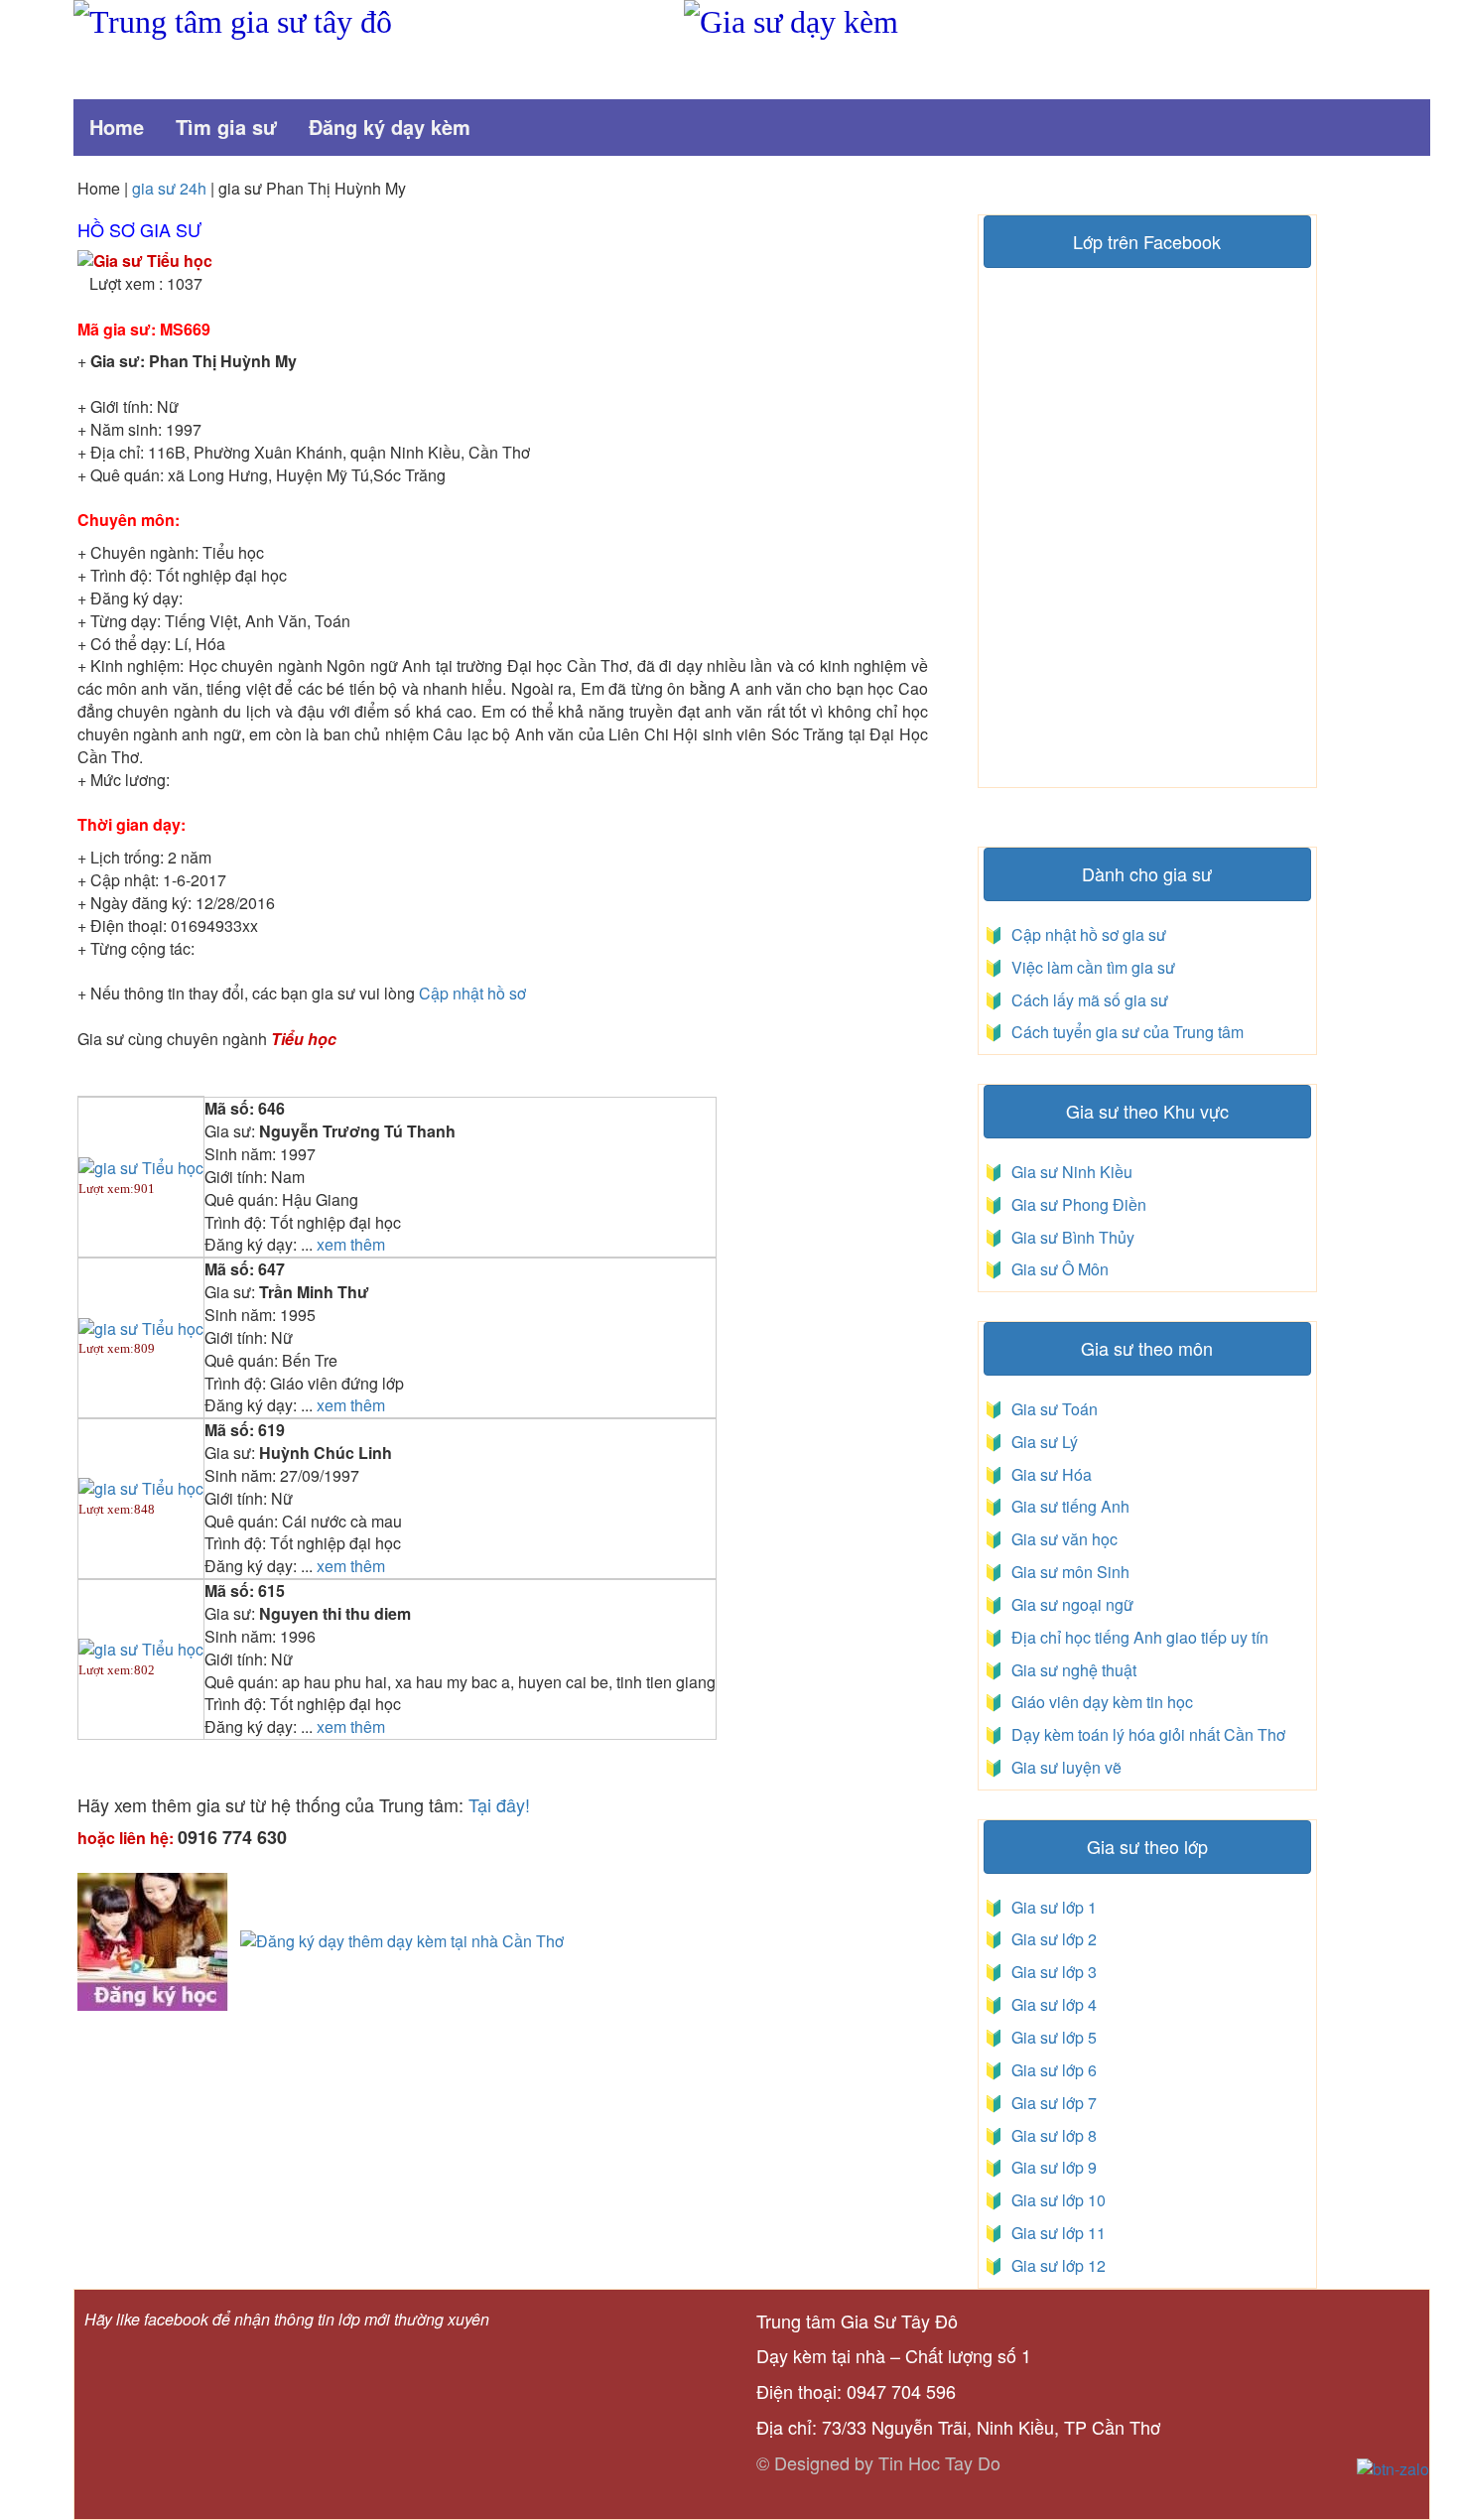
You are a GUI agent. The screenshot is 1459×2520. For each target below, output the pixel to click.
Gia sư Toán (1051, 1409)
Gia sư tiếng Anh (1066, 1506)
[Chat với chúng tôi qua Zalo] (1393, 2468)
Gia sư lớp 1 (1050, 1907)
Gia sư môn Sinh (1066, 1572)
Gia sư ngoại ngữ (1070, 1604)
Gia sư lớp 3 (1050, 1972)
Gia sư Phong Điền (1075, 1204)
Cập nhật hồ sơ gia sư (1087, 934)
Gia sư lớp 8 (1050, 2135)
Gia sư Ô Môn (1056, 1269)
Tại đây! (499, 1804)
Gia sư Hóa (1048, 1474)
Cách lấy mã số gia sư (1088, 1000)
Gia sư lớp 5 (1050, 2037)
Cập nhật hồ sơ (472, 993)
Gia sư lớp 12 (1055, 2265)
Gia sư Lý (1041, 1442)
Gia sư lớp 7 (1050, 2103)
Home (117, 127)
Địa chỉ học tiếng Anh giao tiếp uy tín (1138, 1637)
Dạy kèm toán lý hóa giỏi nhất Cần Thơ (1146, 1734)
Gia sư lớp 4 (1050, 2004)
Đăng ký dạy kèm (390, 127)
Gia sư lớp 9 (1050, 2167)
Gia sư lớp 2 (1050, 1939)
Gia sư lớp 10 (1055, 2200)
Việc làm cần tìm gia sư (1091, 967)
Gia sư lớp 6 (1050, 2070)
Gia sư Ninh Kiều (1068, 1172)
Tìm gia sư (226, 127)
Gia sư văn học (1061, 1539)
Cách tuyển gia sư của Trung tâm (1126, 1032)
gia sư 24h (171, 188)
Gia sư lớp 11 (1055, 2233)
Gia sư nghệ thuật (1072, 1670)
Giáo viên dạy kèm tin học (1100, 1702)
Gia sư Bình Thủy (1069, 1237)
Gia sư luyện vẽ (1064, 1767)
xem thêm (351, 1245)
